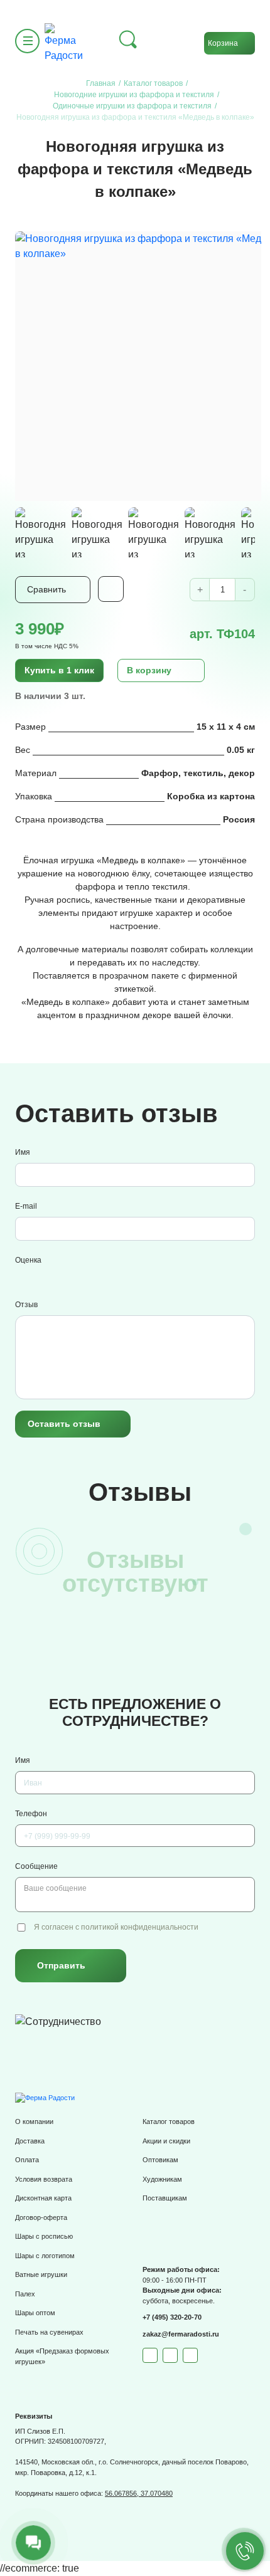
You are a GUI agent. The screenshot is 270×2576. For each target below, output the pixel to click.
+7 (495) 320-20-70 (172, 2317)
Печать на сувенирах (49, 2332)
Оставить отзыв (64, 1424)
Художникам (162, 2179)
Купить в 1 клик (59, 670)
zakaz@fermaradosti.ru (181, 2334)
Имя (23, 1152)
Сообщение (36, 1866)
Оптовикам (160, 2160)
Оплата (27, 2160)
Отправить (61, 1965)
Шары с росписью (44, 2236)
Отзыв (26, 1305)
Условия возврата (44, 2179)
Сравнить (46, 589)
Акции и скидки (166, 2141)
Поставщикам (165, 2198)
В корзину (149, 670)
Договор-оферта (41, 2217)
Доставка (30, 2141)
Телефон (31, 1814)
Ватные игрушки (41, 2274)
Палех (25, 2294)
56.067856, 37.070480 (139, 2493)
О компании (34, 2121)
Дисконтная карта (43, 2198)
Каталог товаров (169, 2121)
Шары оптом (35, 2313)
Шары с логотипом (45, 2256)
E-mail (26, 1206)
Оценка (28, 1260)
